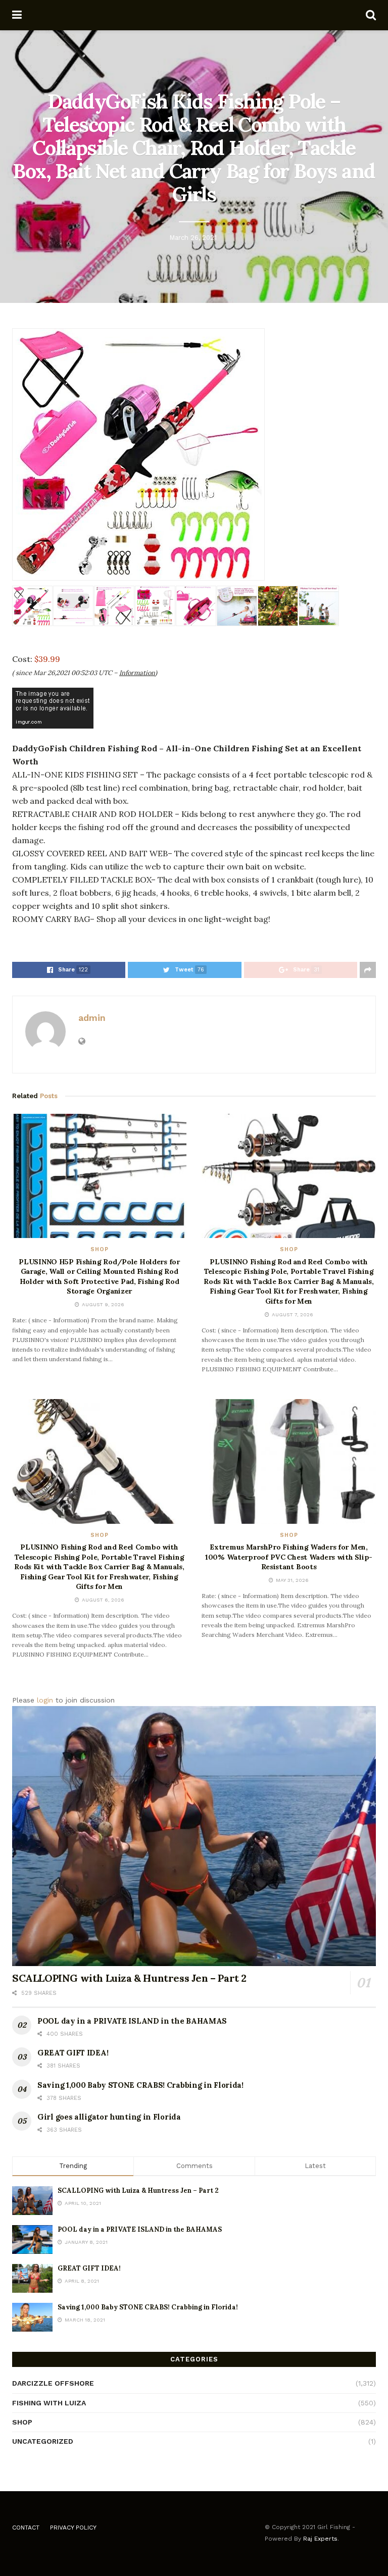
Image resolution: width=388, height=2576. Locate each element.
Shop (100, 1249)
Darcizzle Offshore (53, 2383)
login (45, 1700)
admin (92, 1018)
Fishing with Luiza (49, 2403)
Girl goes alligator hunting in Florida (109, 2117)
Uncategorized (43, 2441)
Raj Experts (320, 2539)
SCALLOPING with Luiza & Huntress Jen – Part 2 (129, 1978)
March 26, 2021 (193, 238)
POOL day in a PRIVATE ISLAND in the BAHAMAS (132, 2021)
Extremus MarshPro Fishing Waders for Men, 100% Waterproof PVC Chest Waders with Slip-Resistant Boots (289, 1557)
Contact (26, 2528)
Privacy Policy (73, 2528)
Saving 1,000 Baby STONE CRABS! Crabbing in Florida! (140, 2085)
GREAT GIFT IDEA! (73, 2053)
